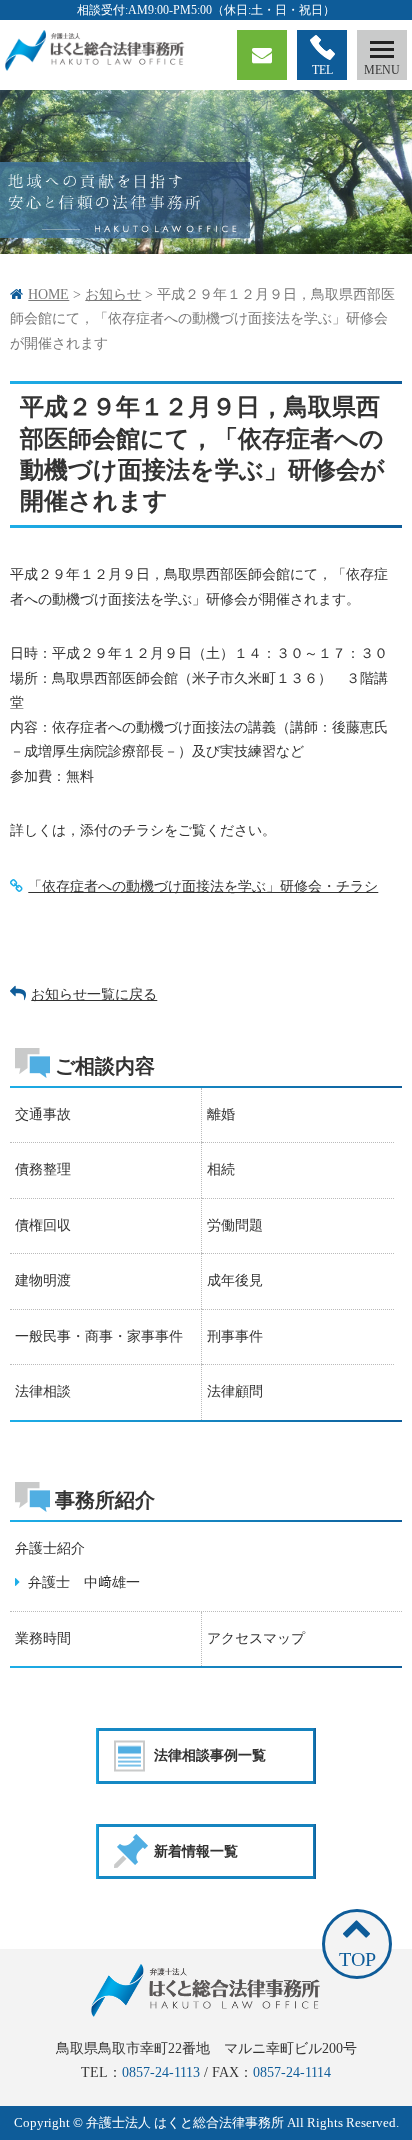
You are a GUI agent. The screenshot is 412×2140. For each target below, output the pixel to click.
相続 (221, 1169)
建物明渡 (43, 1280)
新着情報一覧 (196, 1851)
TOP (357, 1959)
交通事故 (43, 1114)
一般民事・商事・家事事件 (99, 1336)
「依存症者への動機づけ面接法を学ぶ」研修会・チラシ (203, 886)
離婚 (221, 1114)
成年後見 (235, 1280)
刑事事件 (235, 1336)
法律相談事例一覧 (210, 1755)
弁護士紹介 (50, 1548)
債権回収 (43, 1225)
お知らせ (113, 294)
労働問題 (235, 1225)
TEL (322, 70)
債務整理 (43, 1169)
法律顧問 (235, 1391)
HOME (48, 294)
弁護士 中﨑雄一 (80, 1582)
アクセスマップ (256, 1638)
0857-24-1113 (161, 2072)
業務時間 (43, 1638)
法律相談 (43, 1391)
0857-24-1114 (292, 2072)
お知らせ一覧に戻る (94, 994)
